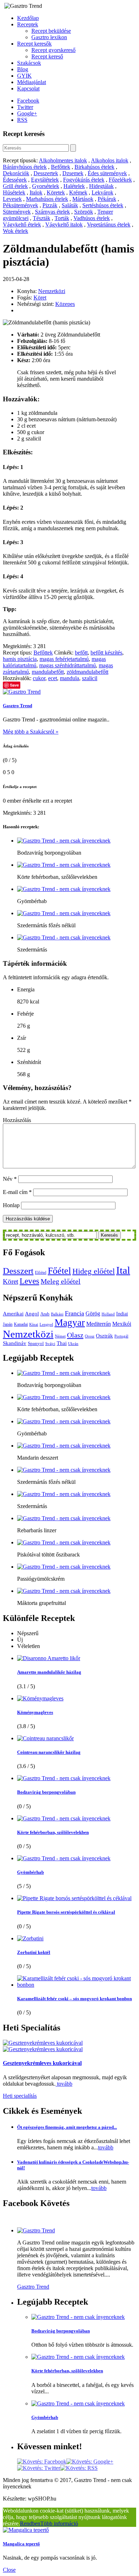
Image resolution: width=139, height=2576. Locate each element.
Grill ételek (15, 186)
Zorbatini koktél (34, 1952)
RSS (22, 120)
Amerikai (13, 1313)
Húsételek (14, 192)
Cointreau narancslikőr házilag (49, 1752)
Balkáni (57, 1314)
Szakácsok (29, 63)
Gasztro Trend (17, 706)
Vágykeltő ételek (22, 225)
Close (9, 2570)
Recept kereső (47, 56)
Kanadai (21, 1324)
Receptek (28, 24)
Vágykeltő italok (64, 225)
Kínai (34, 1324)
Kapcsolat (28, 88)
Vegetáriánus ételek (109, 225)
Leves (29, 1281)
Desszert (18, 1271)
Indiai (122, 1314)
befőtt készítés (106, 653)
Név (10, 1179)
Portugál (121, 1336)
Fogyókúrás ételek (84, 180)
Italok (36, 192)
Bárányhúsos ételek (25, 167)
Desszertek (46, 173)
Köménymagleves (35, 1712)
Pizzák (50, 205)
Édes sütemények (107, 173)
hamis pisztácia (20, 659)
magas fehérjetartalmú (64, 659)
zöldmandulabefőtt (87, 672)
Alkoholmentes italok (63, 160)
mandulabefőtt (48, 672)
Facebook (28, 101)
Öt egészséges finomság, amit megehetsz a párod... (67, 2127)
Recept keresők (34, 44)
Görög (93, 1314)
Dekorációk (16, 173)
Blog (23, 69)
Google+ (27, 113)
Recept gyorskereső (53, 50)
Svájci (50, 1344)
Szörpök (84, 212)
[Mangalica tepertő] (26, 2530)
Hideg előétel (94, 1271)
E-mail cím (17, 1192)
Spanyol (36, 1343)
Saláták (70, 205)
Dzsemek (73, 173)
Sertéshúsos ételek (103, 205)
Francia (74, 1313)
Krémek (78, 192)
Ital (123, 1270)
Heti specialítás (20, 2096)
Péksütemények (20, 205)
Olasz (75, 1335)
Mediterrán (99, 1324)
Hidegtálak (101, 186)
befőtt (81, 653)
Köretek (56, 192)
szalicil (90, 678)
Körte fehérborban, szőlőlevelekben (53, 1832)
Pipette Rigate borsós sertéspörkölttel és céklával (66, 1912)
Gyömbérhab (30, 1872)
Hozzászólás (17, 1120)
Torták (62, 218)
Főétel (59, 1271)
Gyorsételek (46, 186)
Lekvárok (102, 192)
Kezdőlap (28, 18)
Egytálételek (45, 180)
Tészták (42, 218)
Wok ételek (16, 231)
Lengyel (46, 1324)
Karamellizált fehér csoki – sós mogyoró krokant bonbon (74, 1999)
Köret (40, 298)
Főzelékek (120, 180)
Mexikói (122, 1324)
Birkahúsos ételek (94, 167)
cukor (39, 678)
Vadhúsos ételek (92, 218)
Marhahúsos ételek (47, 199)
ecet (53, 678)
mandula (69, 678)
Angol (32, 1314)
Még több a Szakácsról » (31, 732)
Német (60, 1336)
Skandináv (15, 1343)
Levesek (12, 199)
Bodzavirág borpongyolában (46, 1792)
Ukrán (73, 1344)
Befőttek (61, 167)
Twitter (25, 107)
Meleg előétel (61, 1281)
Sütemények (17, 212)
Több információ (59, 2523)
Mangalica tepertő (21, 2544)
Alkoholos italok (110, 160)
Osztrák (104, 1336)
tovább (64, 2084)
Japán (8, 1324)
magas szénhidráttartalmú (68, 665)
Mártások (83, 199)
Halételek (74, 186)
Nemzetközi (52, 291)
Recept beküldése (51, 31)
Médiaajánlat (32, 82)
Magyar (70, 1323)
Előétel (41, 1273)
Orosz (90, 1336)
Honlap (11, 1205)
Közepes (65, 304)
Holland (108, 1314)
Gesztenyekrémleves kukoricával (42, 2063)
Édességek (15, 180)
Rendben (30, 2523)
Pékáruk (107, 199)
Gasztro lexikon (49, 37)
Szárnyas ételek (52, 212)
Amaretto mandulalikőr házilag (49, 1672)
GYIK (24, 76)
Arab (45, 1314)
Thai (62, 1343)
